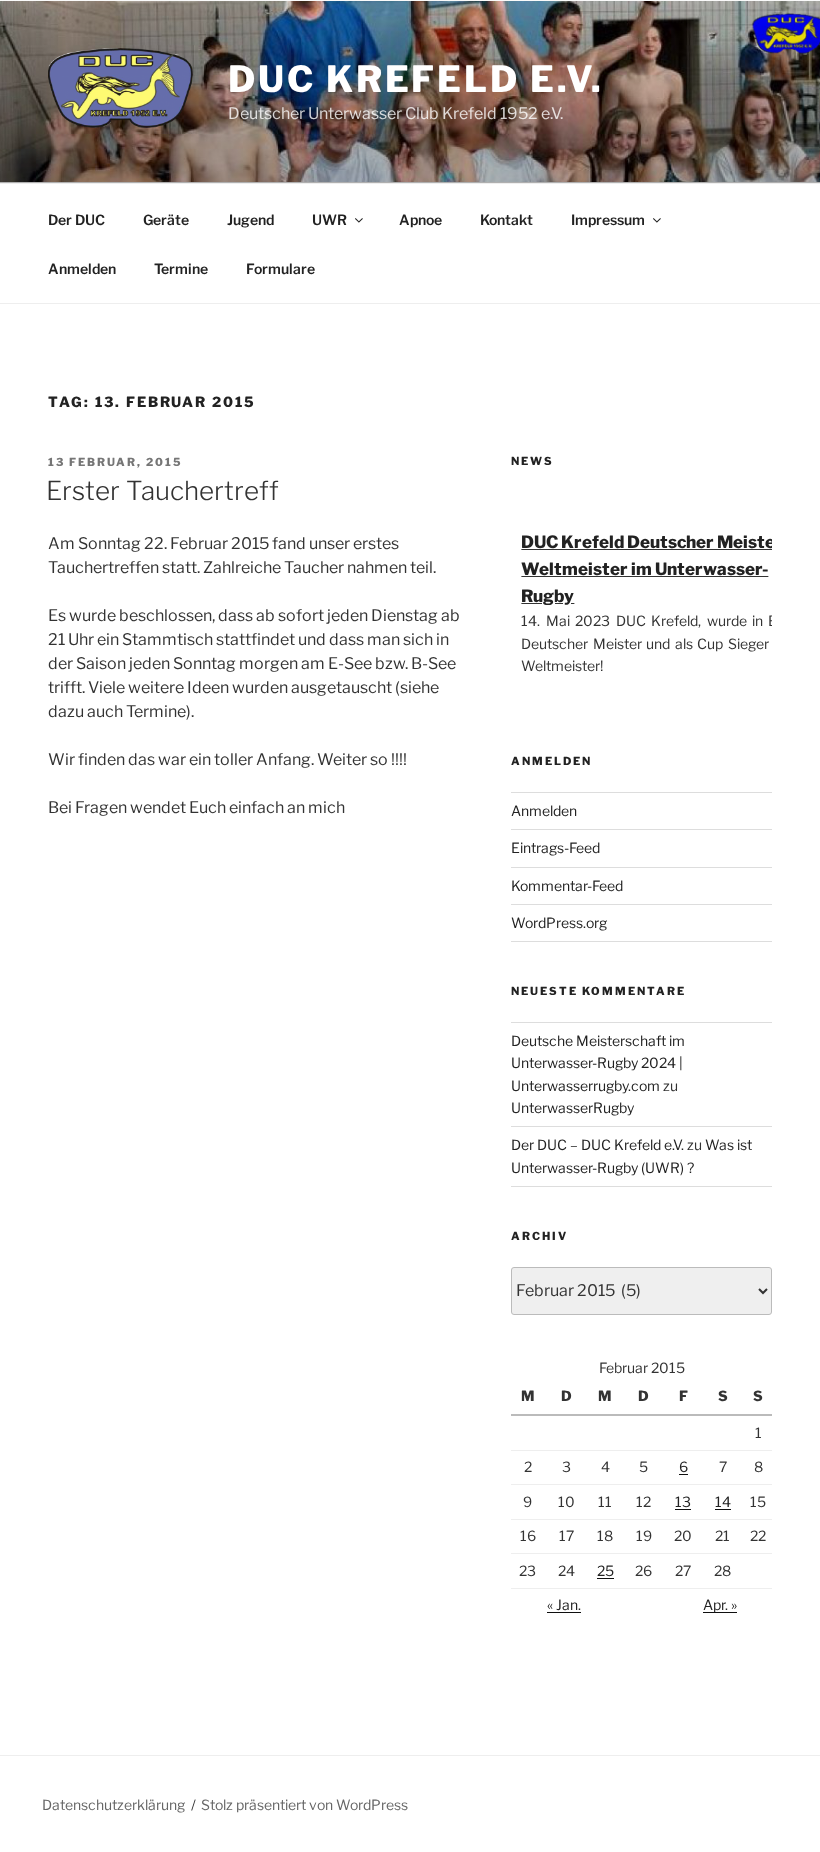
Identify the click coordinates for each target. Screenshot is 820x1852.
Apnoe (420, 219)
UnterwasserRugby (572, 1107)
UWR (329, 219)
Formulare (280, 268)
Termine (181, 268)
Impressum (608, 219)
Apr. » (720, 1604)
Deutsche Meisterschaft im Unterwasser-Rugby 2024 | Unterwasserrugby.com (598, 1063)
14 (723, 1501)
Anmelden (82, 268)
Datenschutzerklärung (113, 1804)
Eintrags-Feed (555, 847)
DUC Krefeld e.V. (416, 79)
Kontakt (506, 219)
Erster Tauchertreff (162, 490)
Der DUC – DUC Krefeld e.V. (597, 1144)
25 (605, 1570)
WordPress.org (559, 922)
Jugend (250, 219)
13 (683, 1501)
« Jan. (564, 1604)
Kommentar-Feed (567, 885)
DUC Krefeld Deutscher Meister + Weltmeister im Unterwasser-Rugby (658, 569)
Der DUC (76, 219)
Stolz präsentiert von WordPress (304, 1804)
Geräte (166, 219)
